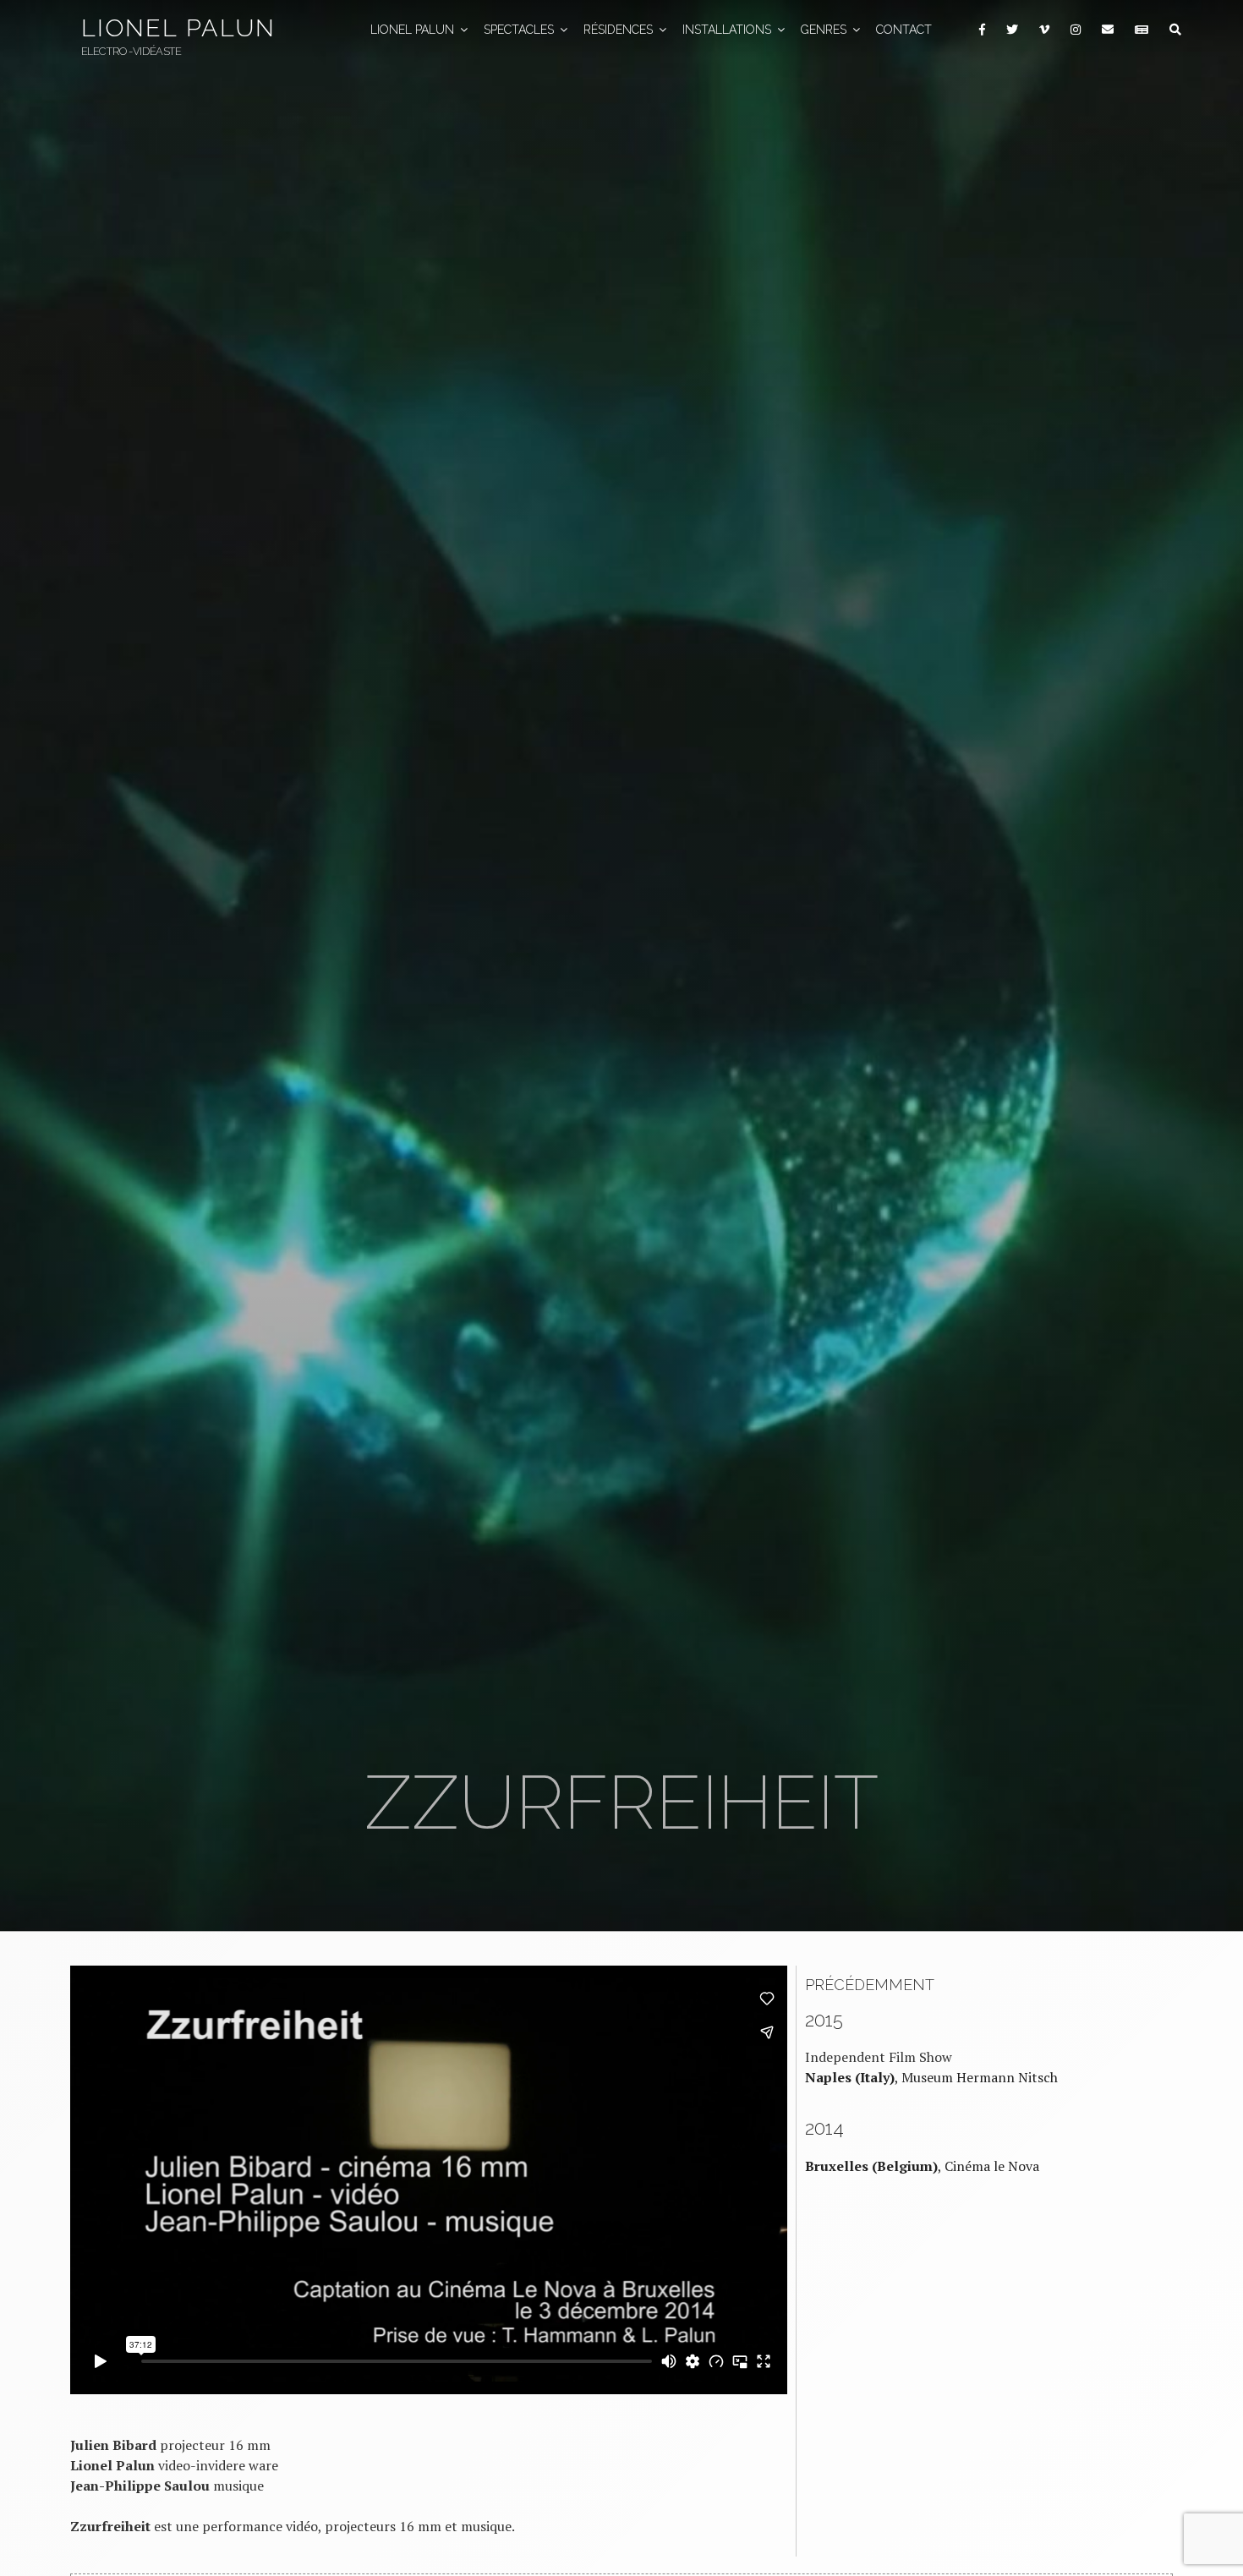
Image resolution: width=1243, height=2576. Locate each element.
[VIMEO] (1044, 30)
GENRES (824, 30)
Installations (727, 30)
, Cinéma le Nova (922, 2166)
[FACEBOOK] (982, 30)
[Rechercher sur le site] (1175, 30)
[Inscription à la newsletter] (1141, 30)
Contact (904, 30)
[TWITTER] (1012, 30)
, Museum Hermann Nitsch (931, 2077)
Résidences (618, 30)
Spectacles (519, 30)
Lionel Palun (178, 28)
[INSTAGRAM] (1075, 30)
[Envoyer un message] (1107, 30)
